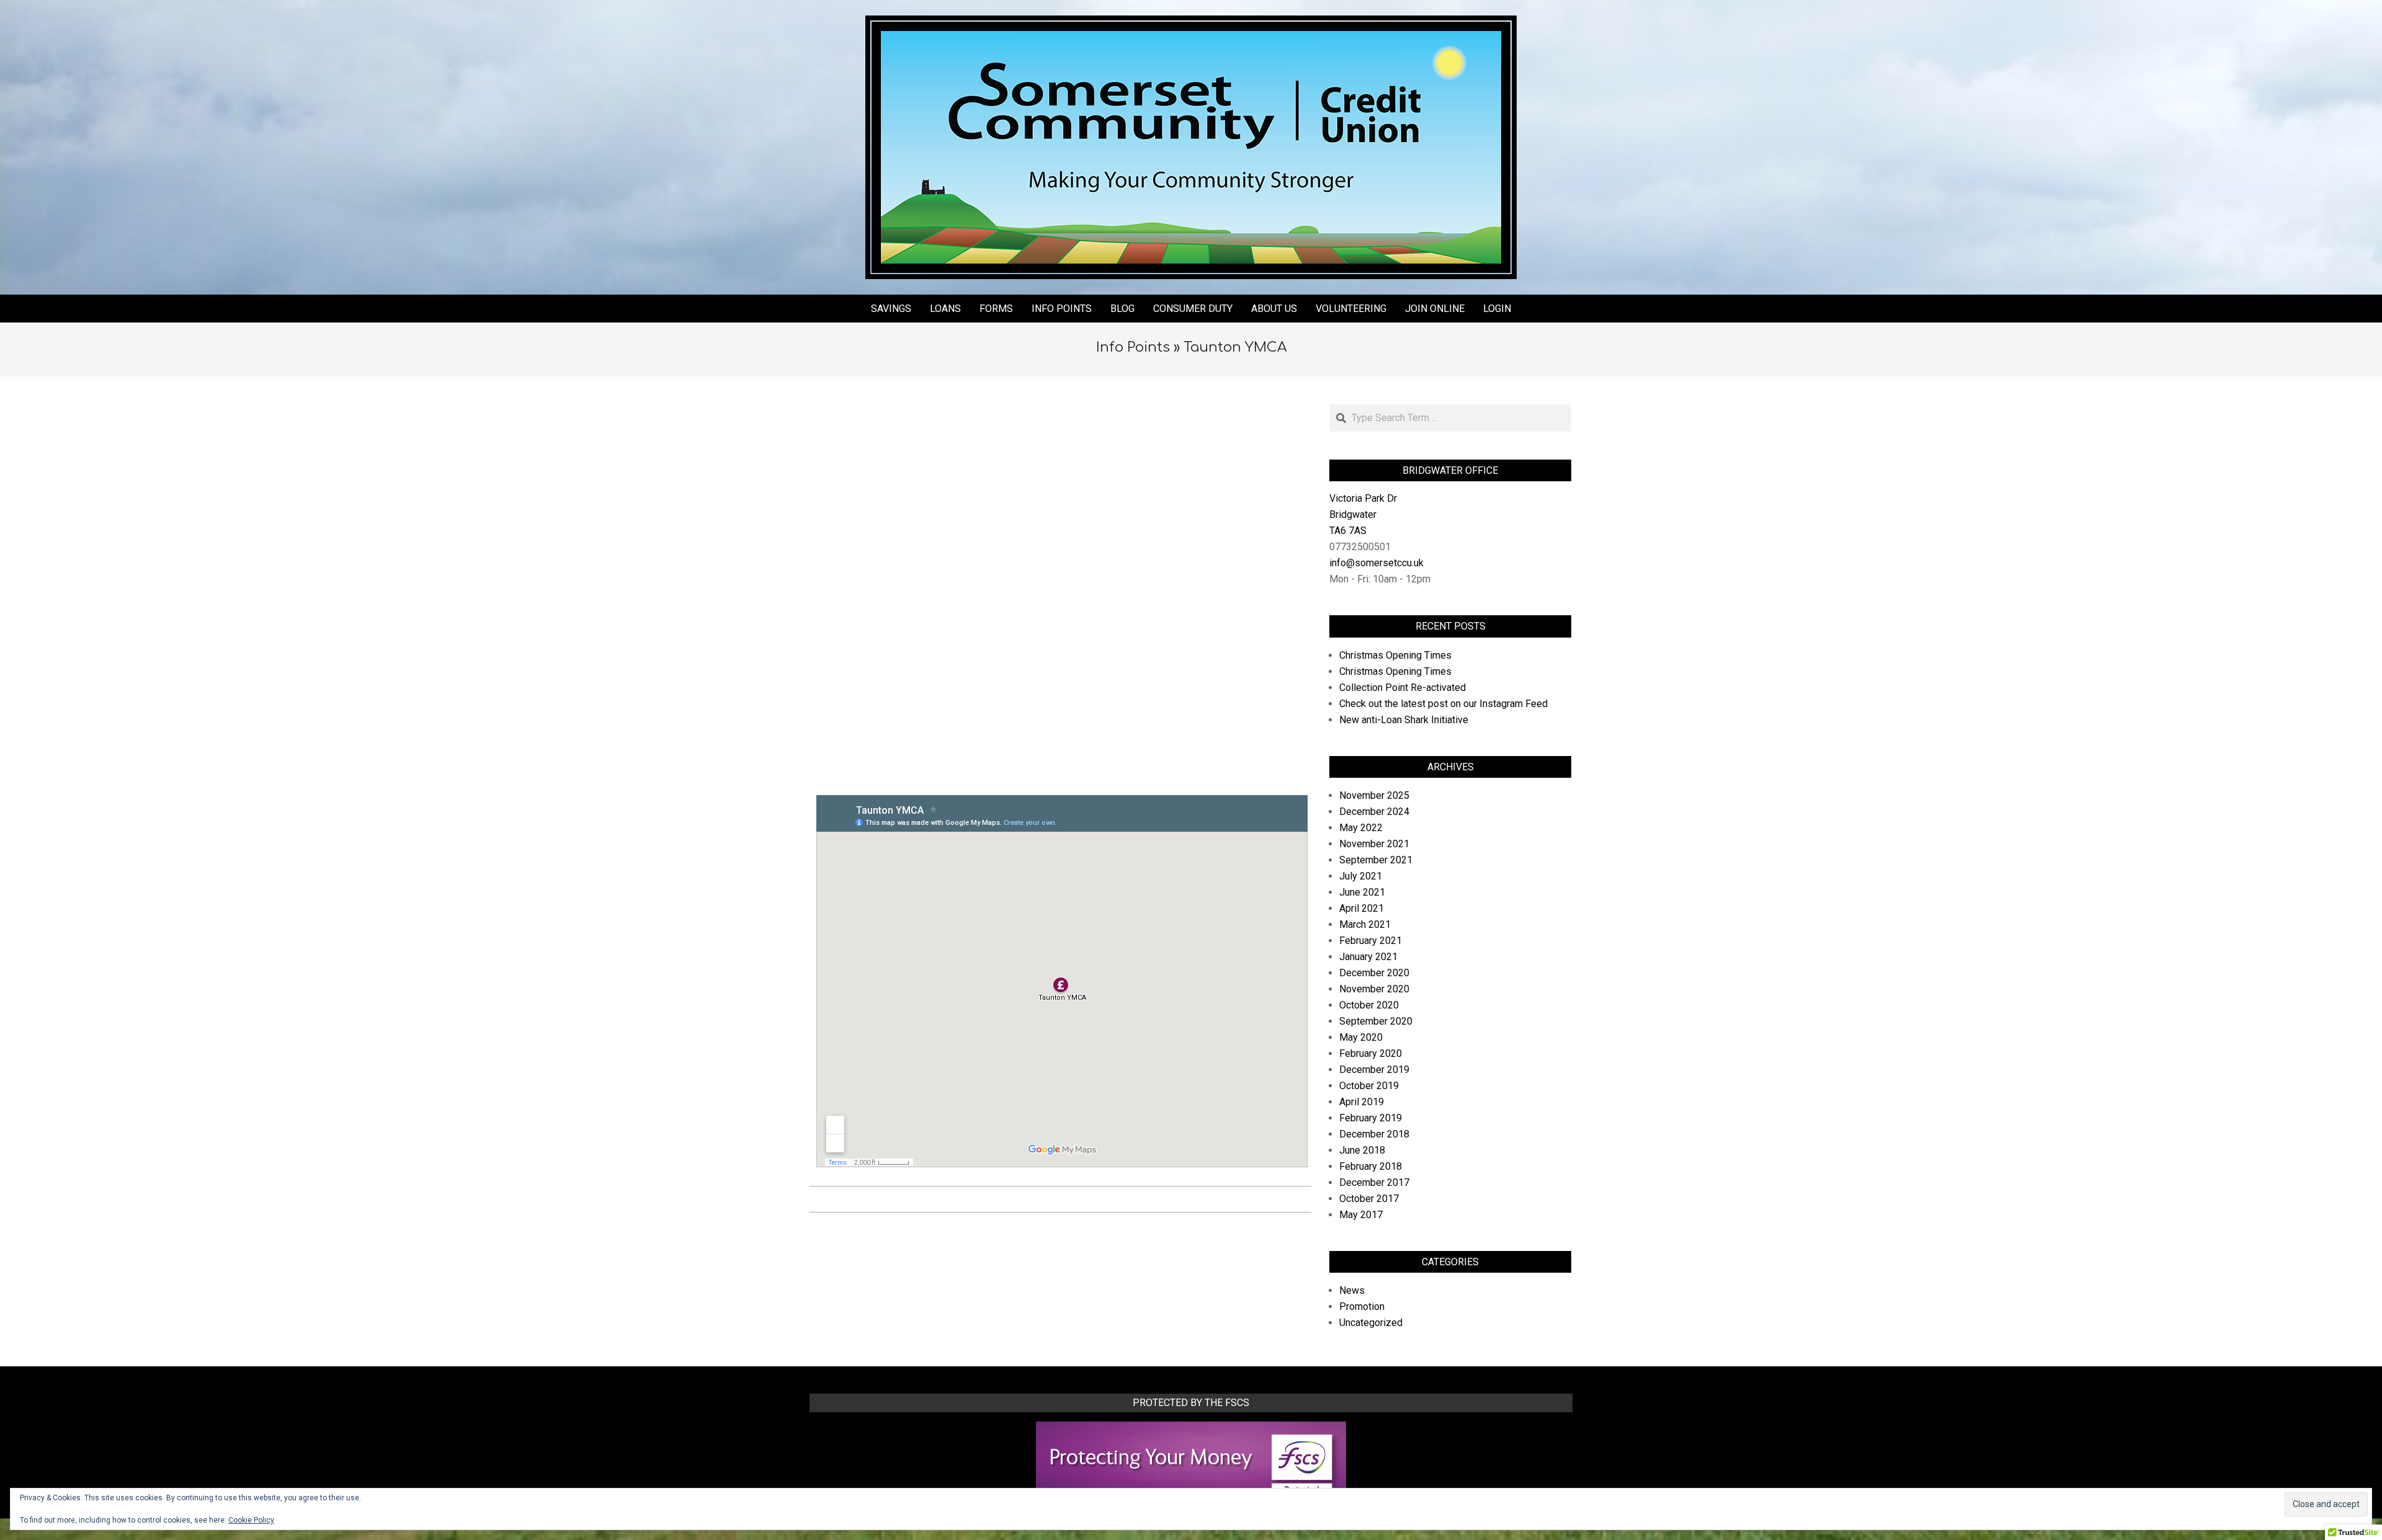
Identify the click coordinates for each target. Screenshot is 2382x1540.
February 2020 (1371, 1053)
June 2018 (1362, 1150)
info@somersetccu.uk (1376, 563)
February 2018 (1371, 1166)
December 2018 (1374, 1134)
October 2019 (1369, 1086)
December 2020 (1374, 973)
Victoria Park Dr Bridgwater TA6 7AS (1363, 514)
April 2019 (1362, 1102)
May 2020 (1361, 1037)
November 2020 (1374, 989)
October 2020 (1369, 1005)
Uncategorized (1371, 1323)
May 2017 (1361, 1215)
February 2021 (1371, 941)
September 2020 (1376, 1021)
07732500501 (1360, 547)
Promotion (1362, 1306)
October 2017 (1369, 1199)
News (1352, 1290)
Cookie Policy (251, 1520)
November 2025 (1374, 795)
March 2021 (1365, 924)
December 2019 (1374, 1070)
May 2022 (1361, 828)
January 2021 (1368, 957)
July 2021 (1361, 876)
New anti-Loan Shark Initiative (1404, 720)
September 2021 (1376, 860)
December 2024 (1374, 812)
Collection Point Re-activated (1403, 688)
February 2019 (1371, 1118)
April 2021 (1362, 908)
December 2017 (1374, 1182)
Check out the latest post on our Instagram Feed (1443, 704)
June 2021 (1362, 892)
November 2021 (1374, 844)
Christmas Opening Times (1395, 655)
